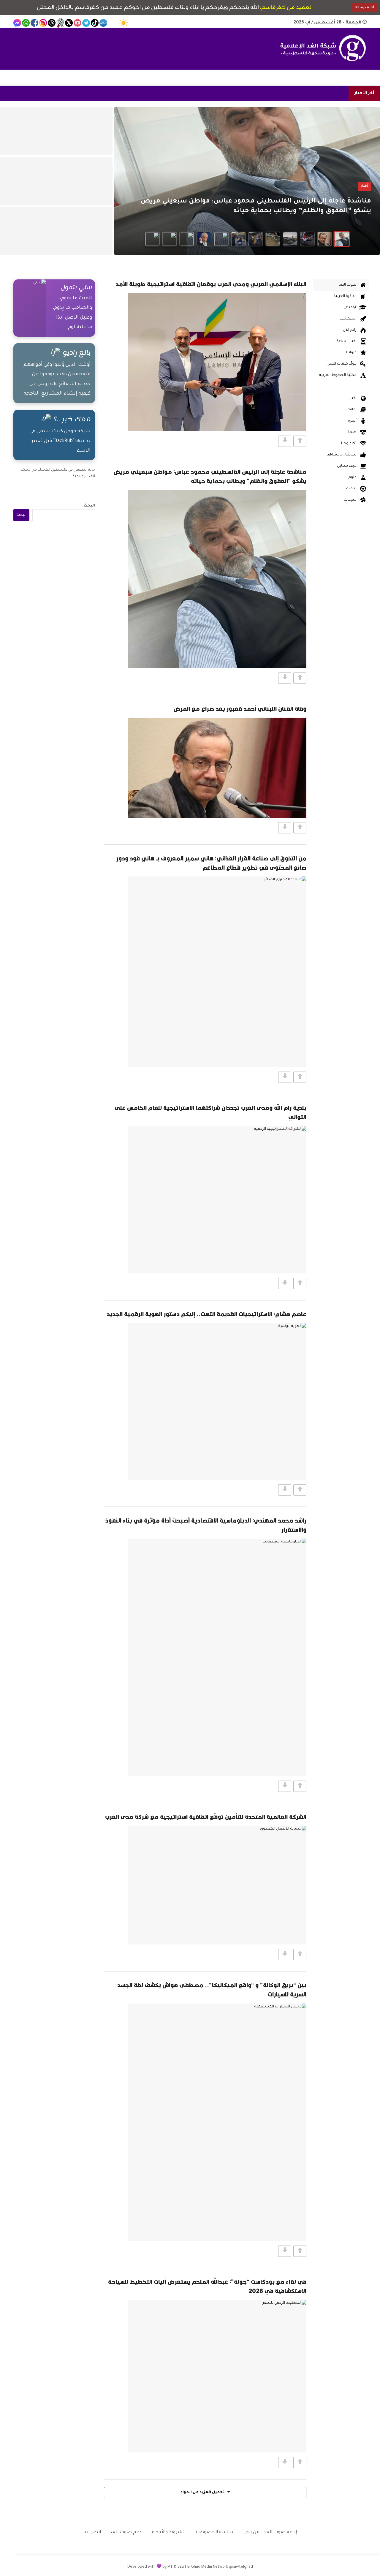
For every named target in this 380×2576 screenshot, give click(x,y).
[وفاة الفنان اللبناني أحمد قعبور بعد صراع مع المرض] (217, 768)
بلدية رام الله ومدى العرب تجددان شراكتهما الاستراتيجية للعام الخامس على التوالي (210, 1112)
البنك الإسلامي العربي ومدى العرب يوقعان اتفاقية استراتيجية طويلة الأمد (211, 284)
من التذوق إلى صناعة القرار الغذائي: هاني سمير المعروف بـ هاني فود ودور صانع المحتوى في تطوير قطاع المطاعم (211, 863)
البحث (89, 506)
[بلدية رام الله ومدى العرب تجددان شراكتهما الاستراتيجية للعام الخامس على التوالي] (217, 1200)
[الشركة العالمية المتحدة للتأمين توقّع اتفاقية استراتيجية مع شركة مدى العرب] (217, 1885)
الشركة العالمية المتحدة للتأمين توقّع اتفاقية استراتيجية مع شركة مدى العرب (206, 1817)
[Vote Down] (285, 441)
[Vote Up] (300, 441)
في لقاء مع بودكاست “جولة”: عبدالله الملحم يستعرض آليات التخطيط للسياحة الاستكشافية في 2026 (207, 2286)
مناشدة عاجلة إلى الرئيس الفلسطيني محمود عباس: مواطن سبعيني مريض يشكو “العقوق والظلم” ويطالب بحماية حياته (210, 476)
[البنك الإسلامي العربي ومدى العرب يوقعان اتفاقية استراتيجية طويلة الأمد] (217, 362)
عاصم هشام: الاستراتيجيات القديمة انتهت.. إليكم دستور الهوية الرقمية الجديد (206, 1314)
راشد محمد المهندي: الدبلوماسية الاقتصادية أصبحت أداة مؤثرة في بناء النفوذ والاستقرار (206, 1525)
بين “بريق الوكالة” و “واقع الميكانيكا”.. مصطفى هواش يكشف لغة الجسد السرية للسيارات (212, 1990)
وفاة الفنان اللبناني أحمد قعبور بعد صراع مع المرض (240, 709)
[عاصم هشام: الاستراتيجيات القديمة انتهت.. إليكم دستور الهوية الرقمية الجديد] (217, 1401)
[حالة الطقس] (123, 23)
